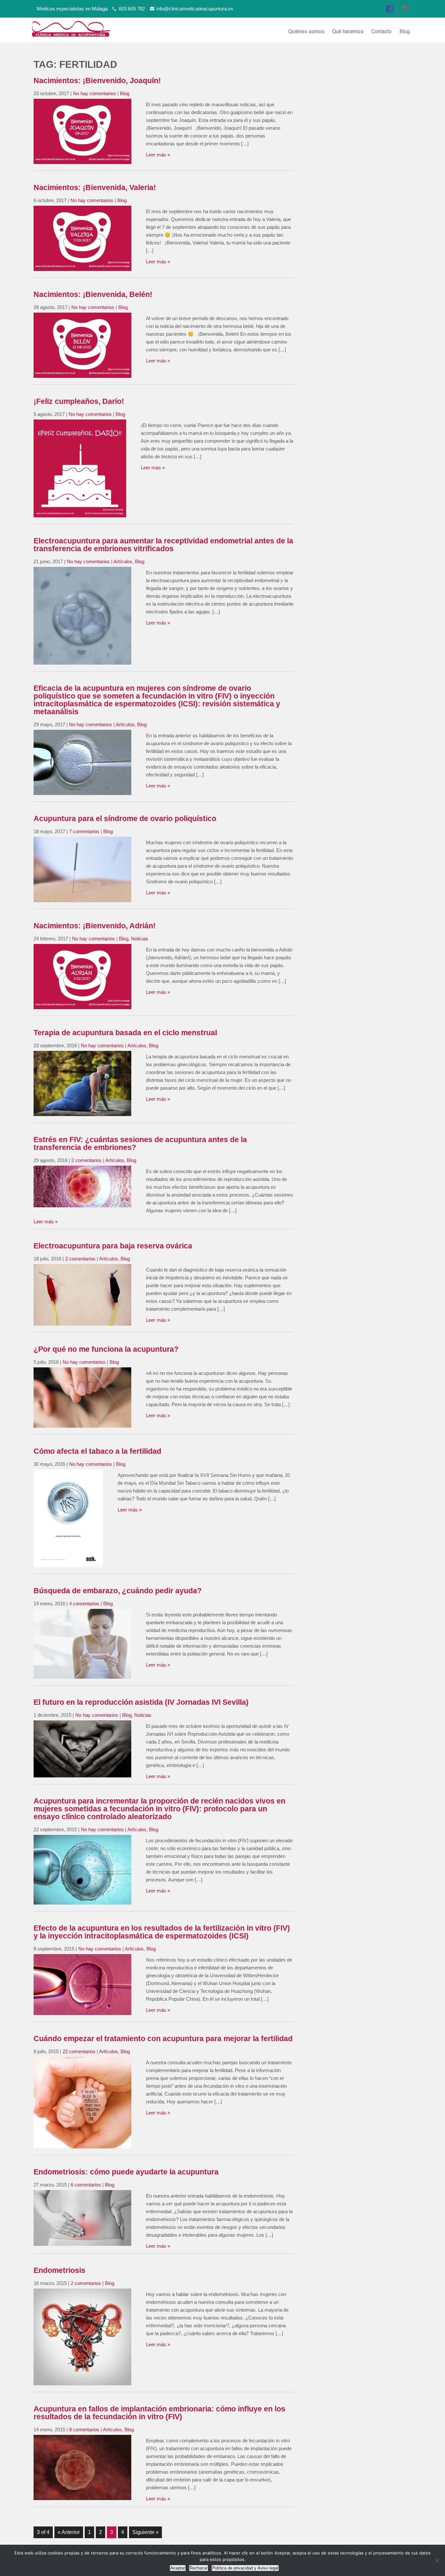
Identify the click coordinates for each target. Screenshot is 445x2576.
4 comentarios (84, 1604)
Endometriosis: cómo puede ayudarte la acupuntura (126, 2172)
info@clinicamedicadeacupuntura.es (195, 9)
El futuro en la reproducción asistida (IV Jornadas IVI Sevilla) (141, 1702)
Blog (405, 31)
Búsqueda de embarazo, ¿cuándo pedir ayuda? (118, 1591)
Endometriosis (59, 2270)
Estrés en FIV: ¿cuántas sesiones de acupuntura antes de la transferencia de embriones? (140, 1144)
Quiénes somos (306, 31)
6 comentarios (86, 2185)
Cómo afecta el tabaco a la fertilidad (97, 1451)
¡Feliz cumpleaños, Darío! (79, 401)
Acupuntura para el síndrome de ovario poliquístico (125, 819)
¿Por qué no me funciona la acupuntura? (106, 1349)
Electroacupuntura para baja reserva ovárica (113, 1246)
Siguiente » (145, 2532)
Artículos (123, 561)
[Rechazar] (437, 2560)
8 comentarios (84, 2429)
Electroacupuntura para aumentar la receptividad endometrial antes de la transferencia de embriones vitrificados (163, 545)
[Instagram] (406, 9)
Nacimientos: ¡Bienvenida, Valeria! (95, 188)
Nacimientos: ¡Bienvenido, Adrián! (95, 926)
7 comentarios (84, 831)
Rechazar (199, 2568)
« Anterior (69, 2532)
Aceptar (178, 2568)
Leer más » (158, 155)
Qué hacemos (348, 31)
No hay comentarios (94, 93)
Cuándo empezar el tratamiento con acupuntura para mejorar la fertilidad (163, 2039)
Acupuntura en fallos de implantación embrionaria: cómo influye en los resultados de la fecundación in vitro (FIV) (159, 2413)
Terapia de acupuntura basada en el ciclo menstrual (125, 1033)
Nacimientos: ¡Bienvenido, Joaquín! (97, 81)
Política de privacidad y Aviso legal (245, 2568)
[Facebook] (390, 9)
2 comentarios (86, 1160)
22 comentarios (79, 2051)
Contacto (381, 31)
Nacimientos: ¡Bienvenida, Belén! (93, 294)
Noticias (140, 939)
